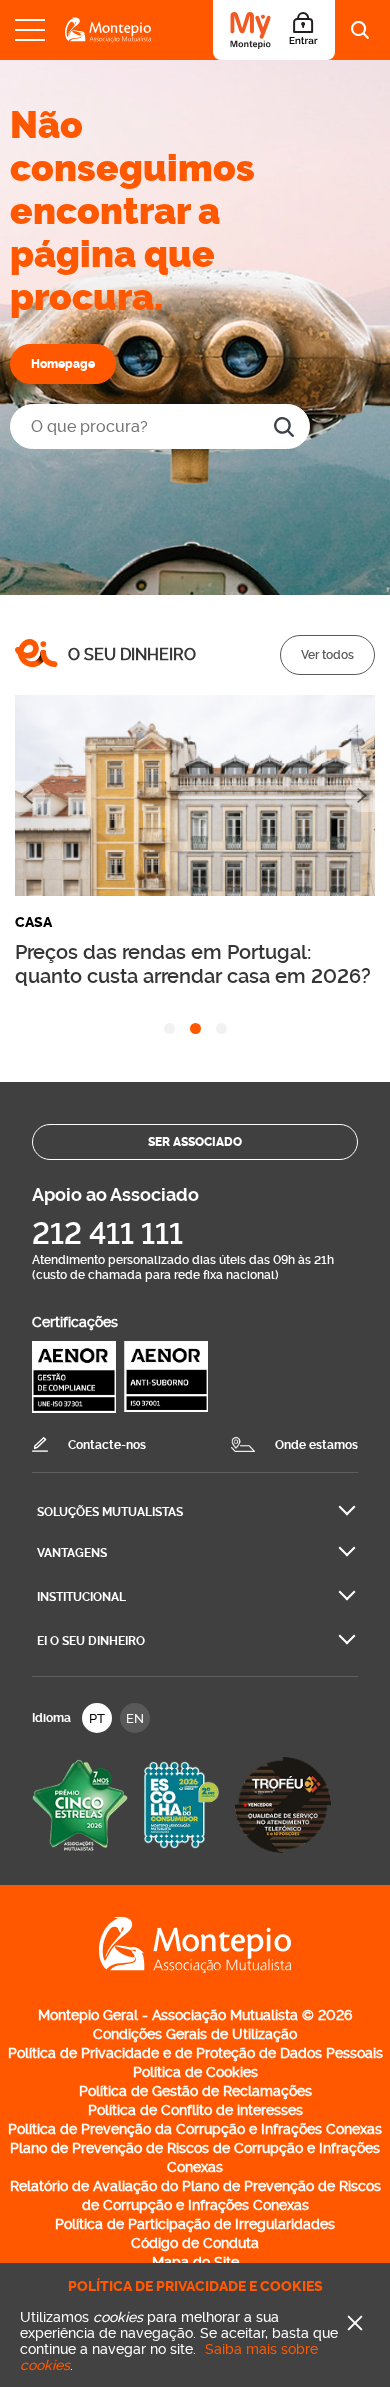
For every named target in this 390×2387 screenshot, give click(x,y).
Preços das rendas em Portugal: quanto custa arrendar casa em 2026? (193, 964)
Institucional (81, 1597)
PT (97, 1718)
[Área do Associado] (274, 30)
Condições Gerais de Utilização (195, 2034)
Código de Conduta (195, 2243)
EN (135, 1718)
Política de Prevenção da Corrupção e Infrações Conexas (195, 2129)
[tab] (169, 1028)
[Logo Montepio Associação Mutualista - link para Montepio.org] (195, 1969)
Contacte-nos (107, 1445)
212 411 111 (107, 1233)
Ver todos (327, 655)
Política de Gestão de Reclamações (195, 2091)
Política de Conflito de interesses (195, 2110)
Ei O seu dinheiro (91, 1641)
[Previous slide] (30, 796)
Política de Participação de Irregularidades (195, 2224)
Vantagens (72, 1553)
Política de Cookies (195, 2072)
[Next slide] (360, 796)
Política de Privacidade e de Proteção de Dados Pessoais (195, 2053)
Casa (33, 922)
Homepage (63, 364)
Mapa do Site (195, 2262)
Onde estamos (316, 1445)
